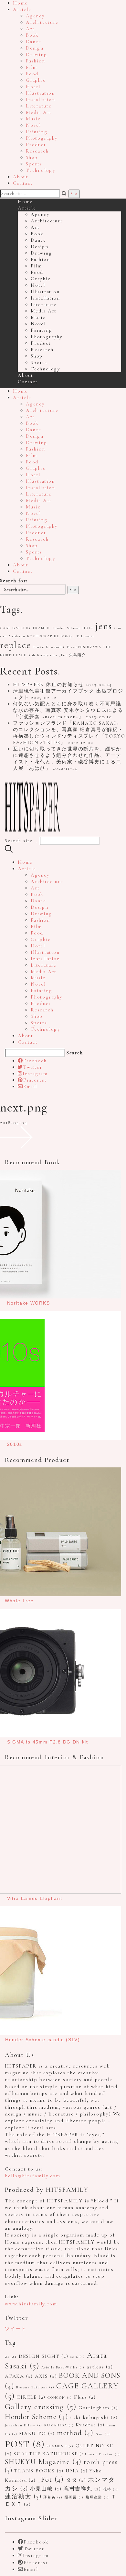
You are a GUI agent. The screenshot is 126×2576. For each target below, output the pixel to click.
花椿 (111, 2489)
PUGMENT (60, 2446)
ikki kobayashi (94, 2417)
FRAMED (41, 628)
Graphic (36, 80)
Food (32, 74)
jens (104, 626)
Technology (41, 170)
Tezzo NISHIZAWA (84, 647)
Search (75, 1053)
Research (37, 151)
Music (33, 119)
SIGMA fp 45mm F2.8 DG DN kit (48, 1742)
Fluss (85, 2397)
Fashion (36, 61)
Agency (35, 16)
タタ (76, 2480)
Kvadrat (90, 2425)
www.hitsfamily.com (31, 2304)
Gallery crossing (41, 2407)
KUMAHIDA (59, 2425)
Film (31, 67)
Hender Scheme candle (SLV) (43, 2040)
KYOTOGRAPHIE (43, 636)
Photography (42, 138)
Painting (37, 132)
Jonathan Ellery (24, 2425)
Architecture (42, 22)
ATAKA (19, 2376)
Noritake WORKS (29, 1303)
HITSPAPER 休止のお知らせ (48, 684)
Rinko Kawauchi (48, 647)
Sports (34, 164)
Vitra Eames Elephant (35, 1898)
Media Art (39, 112)
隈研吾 (74, 2497)
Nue (103, 2434)
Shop (32, 157)
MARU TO (37, 2433)
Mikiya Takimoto (78, 636)
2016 (77, 2357)
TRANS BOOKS (39, 2471)
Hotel (33, 87)
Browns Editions (35, 2387)
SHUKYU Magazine (43, 2462)
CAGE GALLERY (16, 628)
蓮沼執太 (23, 2497)
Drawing (37, 54)
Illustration (40, 93)
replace (16, 645)
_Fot (63, 655)
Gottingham (98, 2408)
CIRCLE (31, 2397)
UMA (77, 2471)
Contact (23, 183)
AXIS (46, 2376)
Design (35, 48)
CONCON (60, 2398)
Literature (39, 106)
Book (32, 35)
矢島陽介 (77, 655)
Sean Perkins (104, 2454)
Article (22, 9)
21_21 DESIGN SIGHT (37, 2356)
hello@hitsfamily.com (33, 2176)
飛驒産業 (97, 2497)
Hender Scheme (66, 628)
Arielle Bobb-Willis (63, 2367)
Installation (41, 99)
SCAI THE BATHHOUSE (50, 2454)
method (75, 2433)
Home (20, 3)
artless (100, 2367)
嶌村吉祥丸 (82, 2489)
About (21, 177)
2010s (15, 1444)
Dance (34, 42)
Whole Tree (19, 1601)
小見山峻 (46, 2489)
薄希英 (53, 2497)
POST (25, 2444)
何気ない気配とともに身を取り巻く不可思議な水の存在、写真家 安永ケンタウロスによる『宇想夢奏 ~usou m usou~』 (68, 710)
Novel (33, 125)
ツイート (16, 2329)
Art (30, 29)
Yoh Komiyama (43, 655)
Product (36, 144)
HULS (88, 628)
